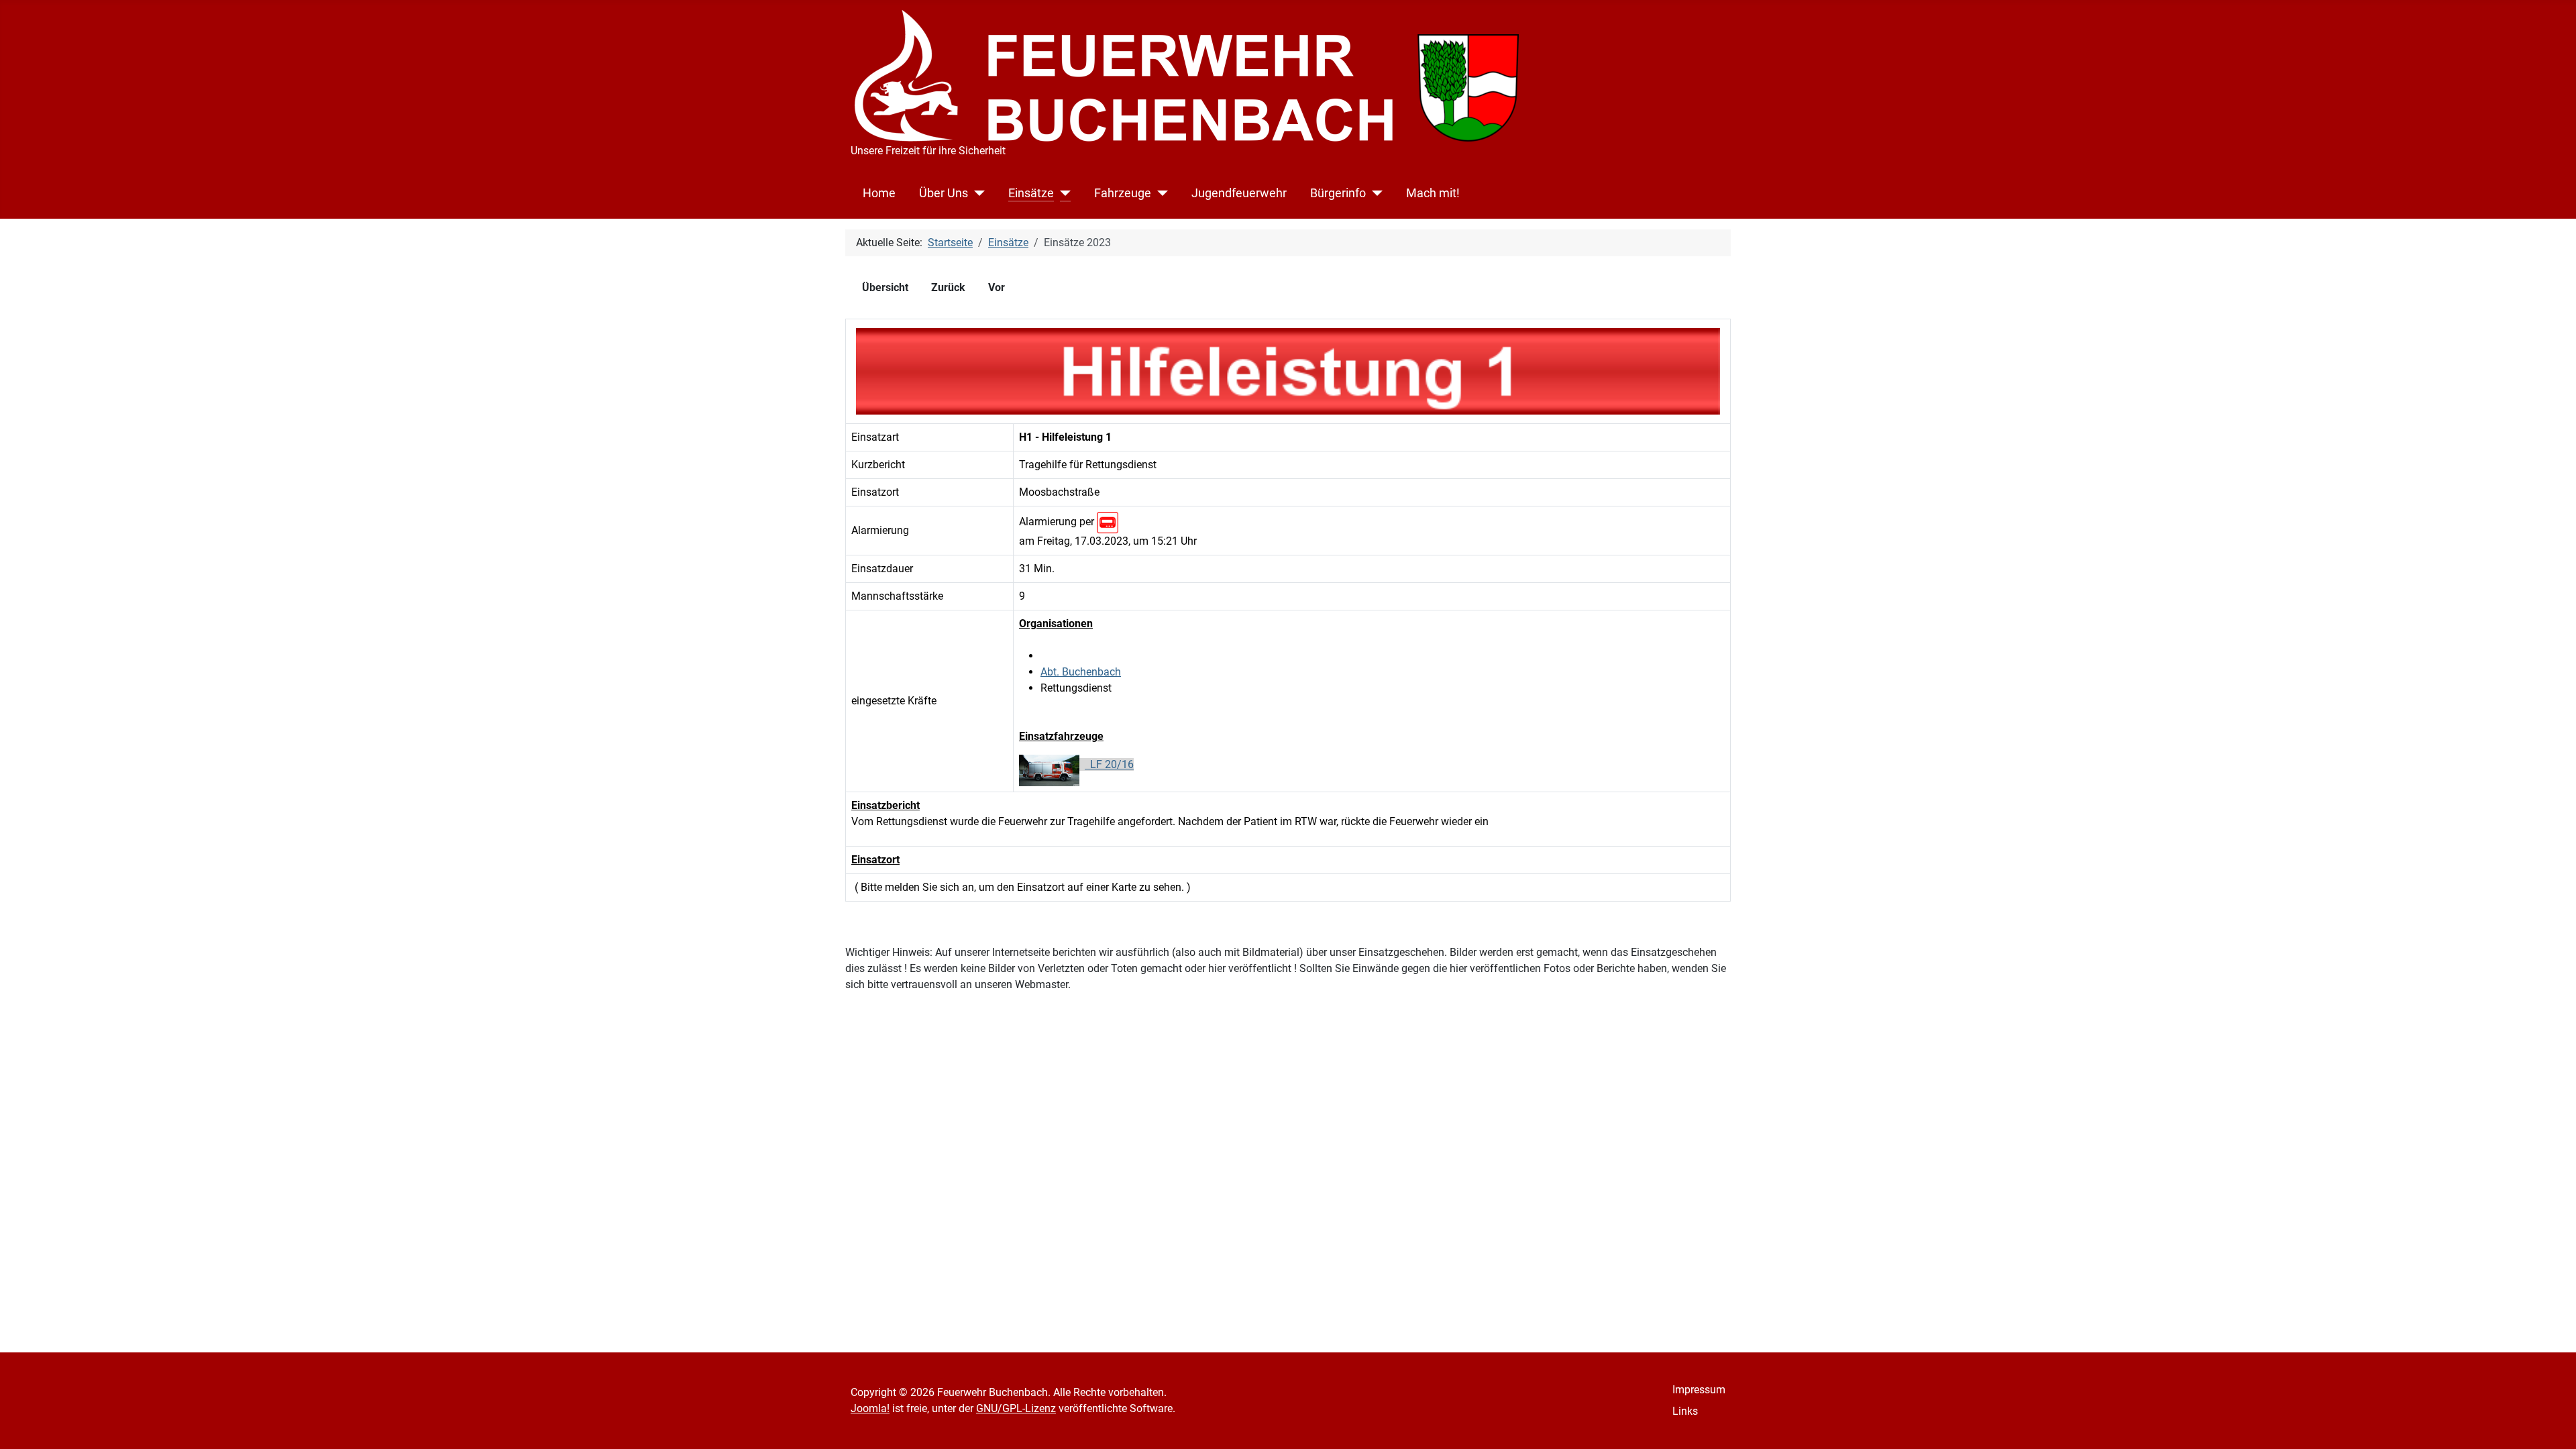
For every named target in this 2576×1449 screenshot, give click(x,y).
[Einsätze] (1062, 193)
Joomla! (870, 1408)
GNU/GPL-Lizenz (1016, 1408)
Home (879, 193)
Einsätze (1031, 193)
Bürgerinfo (1338, 193)
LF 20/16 (1109, 764)
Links (1685, 1411)
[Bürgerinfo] (1374, 193)
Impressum (1699, 1390)
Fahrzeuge (1123, 193)
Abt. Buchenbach (1081, 672)
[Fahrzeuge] (1160, 193)
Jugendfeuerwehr (1239, 193)
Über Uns (944, 193)
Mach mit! (1433, 193)
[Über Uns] (976, 193)
